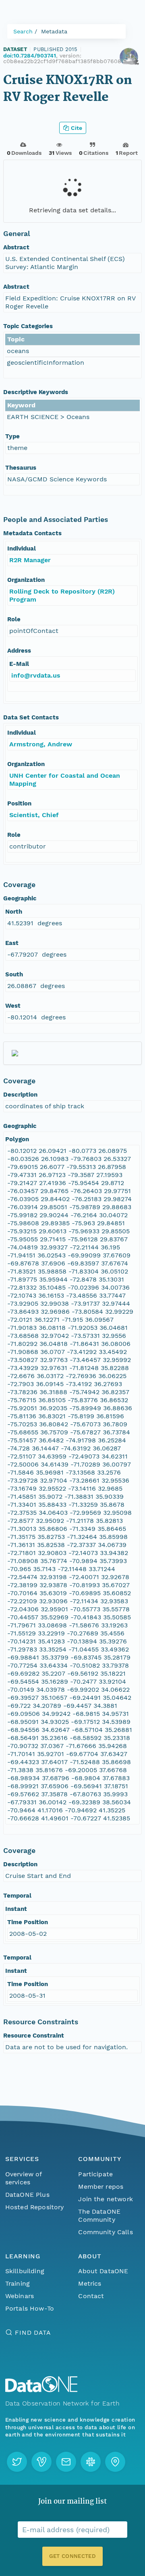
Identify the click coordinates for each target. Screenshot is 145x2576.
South (14, 974)
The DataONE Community (99, 2215)
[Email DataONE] (66, 2462)
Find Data (33, 2333)
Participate (95, 2174)
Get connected (72, 2556)
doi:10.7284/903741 (30, 55)
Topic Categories (28, 326)
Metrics (90, 2283)
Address (19, 651)
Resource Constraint (34, 2036)
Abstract (16, 247)
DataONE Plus (27, 2195)
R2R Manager (30, 560)
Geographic (20, 898)
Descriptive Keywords (36, 392)
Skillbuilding (25, 2271)
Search (23, 31)
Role (14, 619)
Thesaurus (21, 468)
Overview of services (24, 2178)
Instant (16, 1909)
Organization (26, 580)
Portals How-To (30, 2308)
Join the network (106, 2199)
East (12, 943)
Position (19, 803)
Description (20, 1095)
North (14, 912)
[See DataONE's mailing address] (115, 2462)
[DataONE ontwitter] (17, 2462)
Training (18, 2283)
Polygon (17, 1139)
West (13, 1006)
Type (12, 436)
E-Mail (19, 664)
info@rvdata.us (36, 675)
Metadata (54, 31)
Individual (22, 548)
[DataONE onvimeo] (41, 2462)
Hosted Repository (35, 2207)
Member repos (101, 2187)
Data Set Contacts (31, 717)
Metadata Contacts (32, 533)
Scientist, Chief (34, 815)
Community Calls (105, 2232)
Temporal (17, 1896)
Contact (91, 2296)
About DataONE (103, 2271)
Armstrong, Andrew (41, 744)
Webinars (20, 2296)
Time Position (28, 1922)
